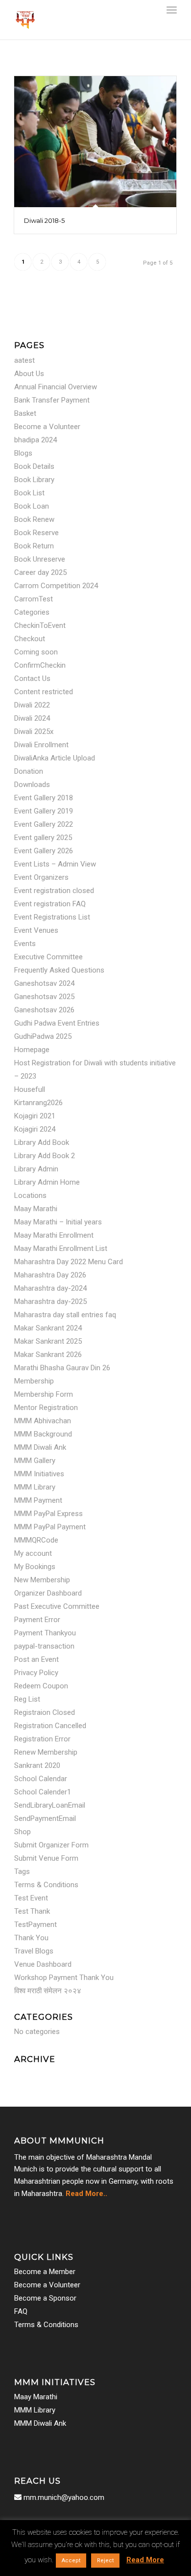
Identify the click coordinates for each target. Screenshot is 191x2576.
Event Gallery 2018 (44, 798)
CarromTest (34, 599)
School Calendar (41, 1779)
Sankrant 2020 (37, 1765)
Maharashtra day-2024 (50, 1288)
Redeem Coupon (41, 1686)
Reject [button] (105, 2561)
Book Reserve (36, 533)
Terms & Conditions (46, 1885)
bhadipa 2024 (36, 440)
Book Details (34, 466)
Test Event (31, 1898)
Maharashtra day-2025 (50, 1302)
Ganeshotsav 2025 (44, 997)
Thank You (31, 1938)
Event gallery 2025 (43, 838)
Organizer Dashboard (48, 1593)
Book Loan (32, 506)
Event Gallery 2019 (44, 811)
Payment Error (37, 1620)
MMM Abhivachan (43, 1421)
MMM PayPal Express (48, 1514)
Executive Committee (48, 957)
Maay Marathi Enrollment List (61, 1248)
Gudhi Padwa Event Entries (57, 1023)
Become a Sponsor (45, 2298)
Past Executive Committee (57, 1606)
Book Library (34, 480)
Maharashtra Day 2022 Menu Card (69, 1262)
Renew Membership (46, 1752)
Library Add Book (42, 1142)
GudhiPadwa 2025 (43, 1036)
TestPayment (36, 1925)
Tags (22, 1871)
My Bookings (35, 1567)
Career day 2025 (40, 572)
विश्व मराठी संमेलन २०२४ (48, 1991)
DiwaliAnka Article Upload (55, 758)
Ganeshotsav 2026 (44, 1010)
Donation (29, 771)
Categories (32, 612)
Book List (29, 493)
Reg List (27, 1699)
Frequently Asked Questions (59, 970)
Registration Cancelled (50, 1726)
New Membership (42, 1580)
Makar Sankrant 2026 (48, 1355)
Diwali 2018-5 (44, 220)
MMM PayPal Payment (50, 1527)
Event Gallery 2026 (44, 851)
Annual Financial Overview (56, 387)
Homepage (32, 1050)
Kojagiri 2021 (35, 1116)
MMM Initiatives (39, 1474)
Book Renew (34, 519)
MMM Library (35, 1487)
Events (25, 944)
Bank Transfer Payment (52, 400)
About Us (29, 374)
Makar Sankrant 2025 (48, 1341)
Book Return (34, 546)
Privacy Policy (36, 1673)
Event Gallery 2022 (44, 824)
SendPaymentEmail (45, 1818)
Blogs (23, 453)
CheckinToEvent (40, 625)
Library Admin (36, 1169)
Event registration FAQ (50, 904)
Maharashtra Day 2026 (50, 1275)
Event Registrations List (52, 917)
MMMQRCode (36, 1540)
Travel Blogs (34, 1951)
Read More (145, 2560)
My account (33, 1553)
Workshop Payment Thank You (64, 1978)
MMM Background (43, 1434)
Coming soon (36, 652)
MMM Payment (38, 1500)
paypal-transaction (44, 1646)
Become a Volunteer (47, 427)
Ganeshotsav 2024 (44, 983)
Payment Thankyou (45, 1633)
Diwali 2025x (34, 732)
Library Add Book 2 (45, 1156)
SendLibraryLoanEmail (50, 1805)
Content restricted (44, 692)
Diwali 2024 (32, 718)
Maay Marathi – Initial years (58, 1222)
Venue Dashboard (43, 1964)
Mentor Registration (46, 1408)
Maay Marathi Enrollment (54, 1235)
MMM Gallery (35, 1461)
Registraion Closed (45, 1712)
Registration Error (42, 1739)
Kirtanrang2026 (38, 1103)
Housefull (30, 1089)
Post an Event (36, 1659)
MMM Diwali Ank (40, 1447)
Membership (34, 1381)
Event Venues (36, 930)
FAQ (21, 2311)
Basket (25, 413)
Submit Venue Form (46, 1858)
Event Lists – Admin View (55, 864)
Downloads (32, 785)
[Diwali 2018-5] (95, 142)
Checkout (30, 639)
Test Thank (32, 1911)
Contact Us (32, 678)
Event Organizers (41, 877)
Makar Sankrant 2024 (48, 1328)
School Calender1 (43, 1792)
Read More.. (86, 2194)
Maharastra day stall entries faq (65, 1315)
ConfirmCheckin (40, 665)
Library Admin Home (47, 1182)
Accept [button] (71, 2561)
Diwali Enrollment (41, 745)
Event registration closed (54, 891)
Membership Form (44, 1394)
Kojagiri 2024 (35, 1129)
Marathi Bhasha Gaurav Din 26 (62, 1368)
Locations (30, 1195)
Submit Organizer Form (51, 1845)
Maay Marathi (36, 1209)
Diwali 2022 (32, 705)
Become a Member (45, 2272)
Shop (23, 1832)
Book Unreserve (40, 559)
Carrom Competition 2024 (56, 586)
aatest (24, 360)
